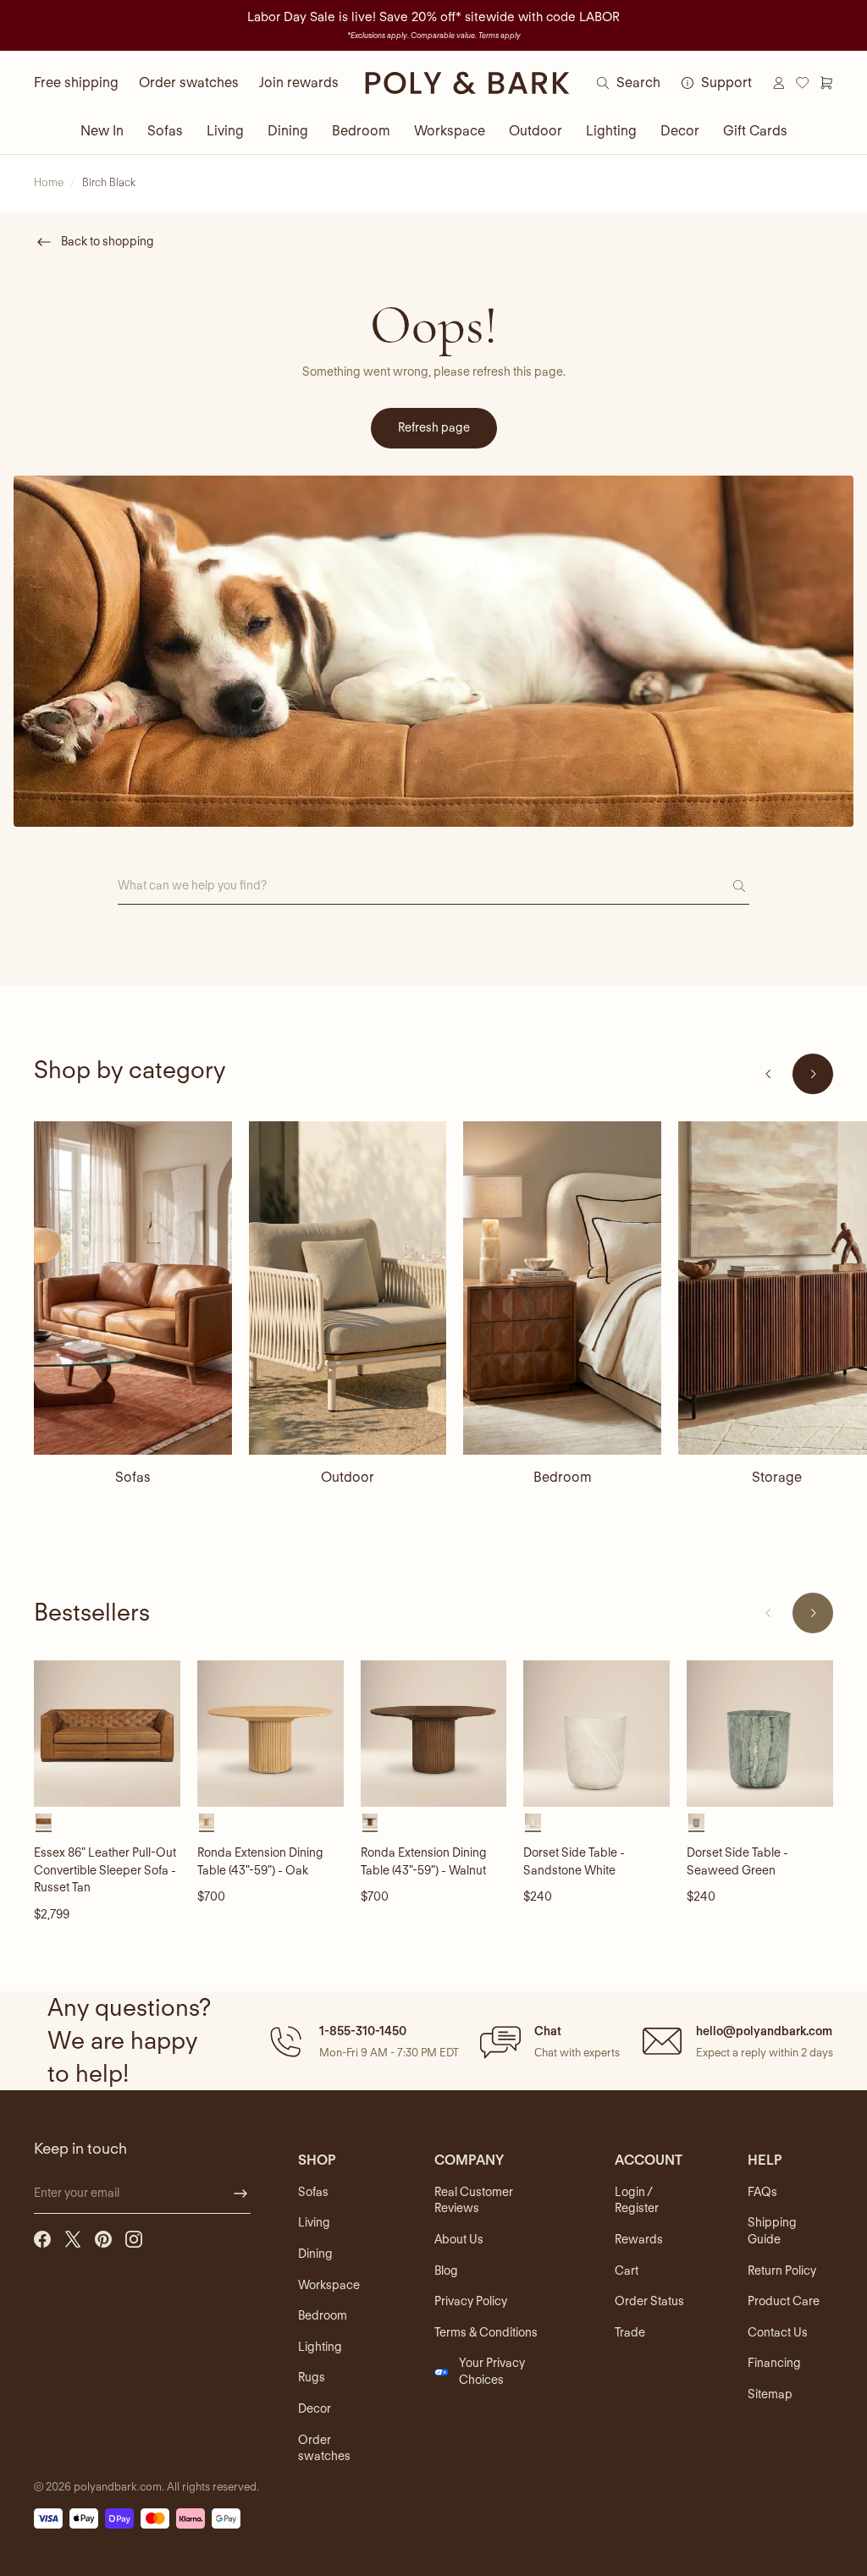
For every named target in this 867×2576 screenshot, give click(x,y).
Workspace (450, 131)
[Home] (467, 83)
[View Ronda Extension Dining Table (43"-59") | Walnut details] (434, 1734)
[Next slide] (813, 1074)
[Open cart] (826, 83)
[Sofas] (133, 1288)
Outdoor (536, 131)
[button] (362, 2041)
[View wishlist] (803, 83)
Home (49, 182)
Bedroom (361, 131)
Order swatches (189, 83)
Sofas (165, 131)
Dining (288, 131)
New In (102, 131)
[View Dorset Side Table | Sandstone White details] (596, 1734)
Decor (680, 131)
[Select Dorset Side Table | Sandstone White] (533, 1822)
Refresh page (434, 427)
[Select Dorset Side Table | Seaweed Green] (696, 1822)
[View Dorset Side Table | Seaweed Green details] (760, 1734)
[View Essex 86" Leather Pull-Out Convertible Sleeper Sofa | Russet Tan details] (107, 1734)
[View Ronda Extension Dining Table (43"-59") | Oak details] (271, 1734)
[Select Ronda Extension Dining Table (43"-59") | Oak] (207, 1822)
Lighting (611, 131)
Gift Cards (755, 131)
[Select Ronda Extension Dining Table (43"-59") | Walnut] (370, 1822)
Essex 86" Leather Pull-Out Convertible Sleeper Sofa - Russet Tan (105, 1870)
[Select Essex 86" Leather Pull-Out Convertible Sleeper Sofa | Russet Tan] (44, 1822)
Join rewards (299, 83)
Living (225, 131)
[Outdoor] (348, 1288)
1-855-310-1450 (363, 2031)
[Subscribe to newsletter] (240, 2193)
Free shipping (76, 83)
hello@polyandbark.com (764, 2031)
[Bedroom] (562, 1288)
